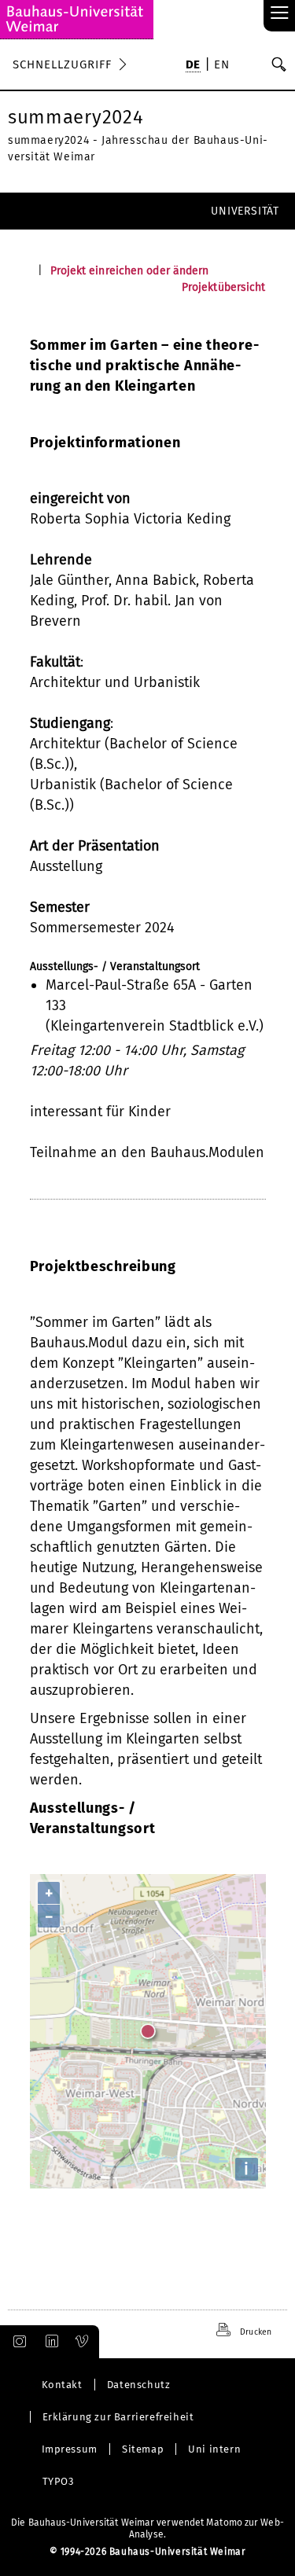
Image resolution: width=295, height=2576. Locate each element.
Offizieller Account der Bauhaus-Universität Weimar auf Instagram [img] (17, 2342)
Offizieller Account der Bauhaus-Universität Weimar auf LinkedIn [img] (50, 2342)
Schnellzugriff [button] (62, 64)
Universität (245, 211)
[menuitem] (193, 66)
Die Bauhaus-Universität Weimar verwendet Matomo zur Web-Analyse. (147, 2528)
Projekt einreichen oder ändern (130, 271)
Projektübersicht (224, 287)
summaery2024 (76, 117)
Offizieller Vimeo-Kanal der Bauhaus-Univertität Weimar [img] (83, 2342)
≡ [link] (280, 14)
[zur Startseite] (77, 20)
